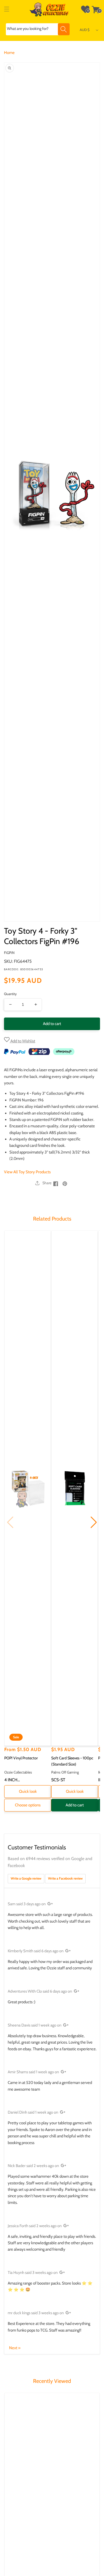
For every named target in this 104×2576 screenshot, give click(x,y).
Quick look (28, 1791)
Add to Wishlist (22, 1041)
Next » (15, 2348)
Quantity (10, 994)
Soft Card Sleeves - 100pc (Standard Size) (72, 1761)
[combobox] (38, 29)
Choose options (28, 1805)
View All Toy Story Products (27, 1172)
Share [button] (47, 1183)
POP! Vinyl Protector (21, 1758)
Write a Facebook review (65, 1878)
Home (9, 53)
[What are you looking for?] (64, 29)
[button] (7, 9)
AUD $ (85, 30)
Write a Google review (26, 1878)
